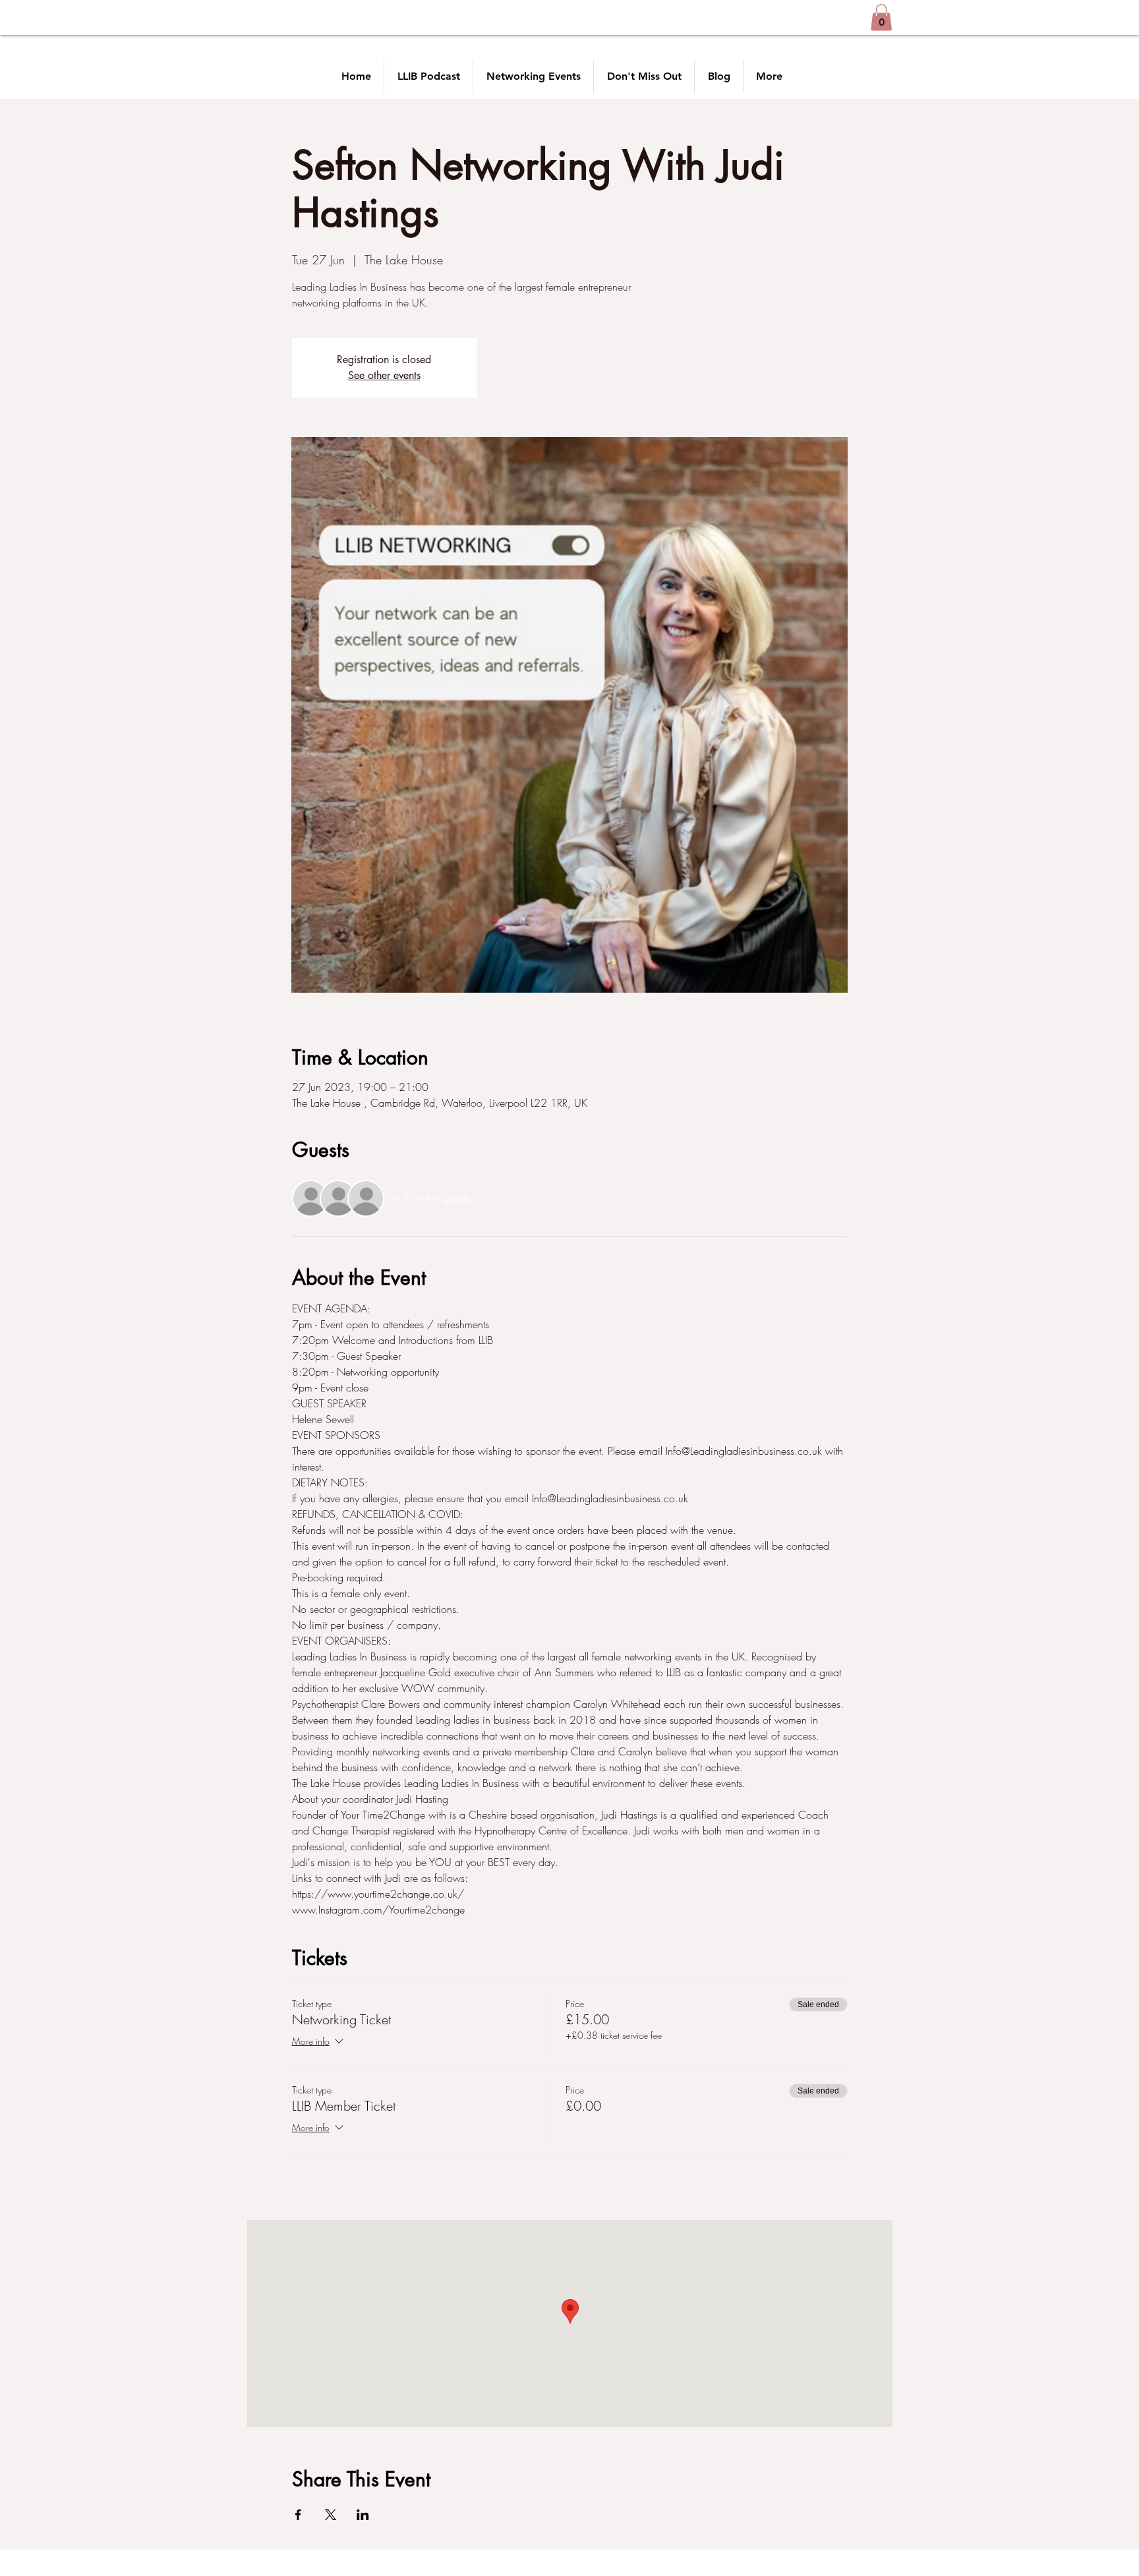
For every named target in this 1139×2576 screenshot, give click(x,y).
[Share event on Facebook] (298, 2515)
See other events (384, 375)
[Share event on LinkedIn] (363, 2515)
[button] (881, 17)
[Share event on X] (331, 2515)
